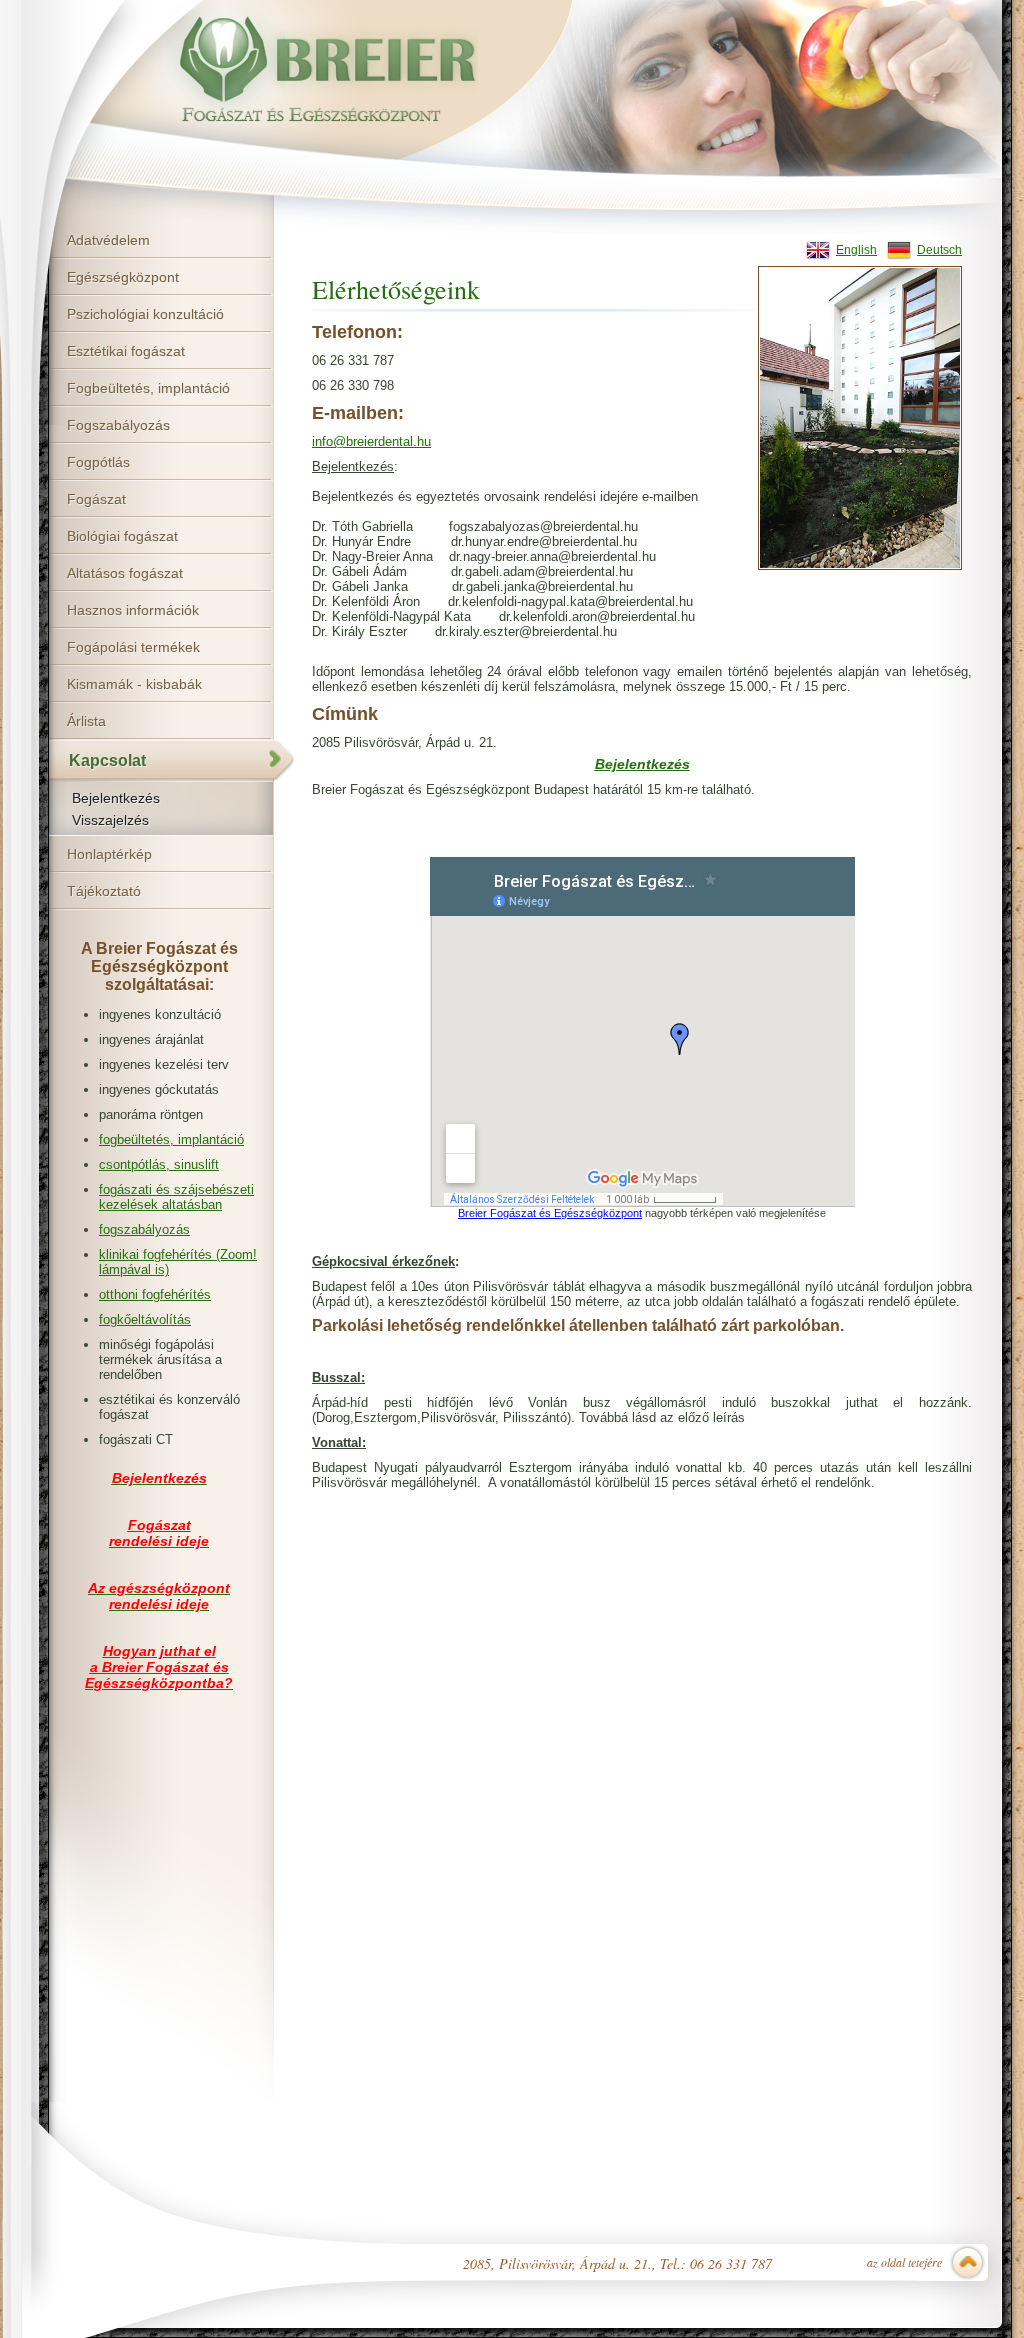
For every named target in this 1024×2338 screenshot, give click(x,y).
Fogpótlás (98, 462)
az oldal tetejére (904, 2262)
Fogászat (96, 499)
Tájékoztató (104, 891)
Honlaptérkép (109, 854)
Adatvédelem (108, 240)
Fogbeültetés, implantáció (148, 388)
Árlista (86, 721)
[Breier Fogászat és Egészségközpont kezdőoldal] (310, 71)
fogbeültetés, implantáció (171, 1139)
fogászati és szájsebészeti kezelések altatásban (176, 1197)
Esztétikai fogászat (126, 351)
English (856, 250)
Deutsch (939, 250)
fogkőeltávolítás (145, 1319)
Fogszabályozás (118, 425)
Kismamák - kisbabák (134, 684)
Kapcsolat (107, 760)
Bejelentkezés (116, 798)
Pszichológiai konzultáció (145, 314)
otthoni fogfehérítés (155, 1294)
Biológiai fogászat (122, 536)
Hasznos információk (133, 610)
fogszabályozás (144, 1229)
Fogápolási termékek (133, 647)
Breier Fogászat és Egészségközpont (550, 1213)
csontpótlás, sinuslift (159, 1164)
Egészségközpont (123, 277)
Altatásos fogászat (125, 573)
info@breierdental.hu (371, 441)
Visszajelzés (110, 820)
